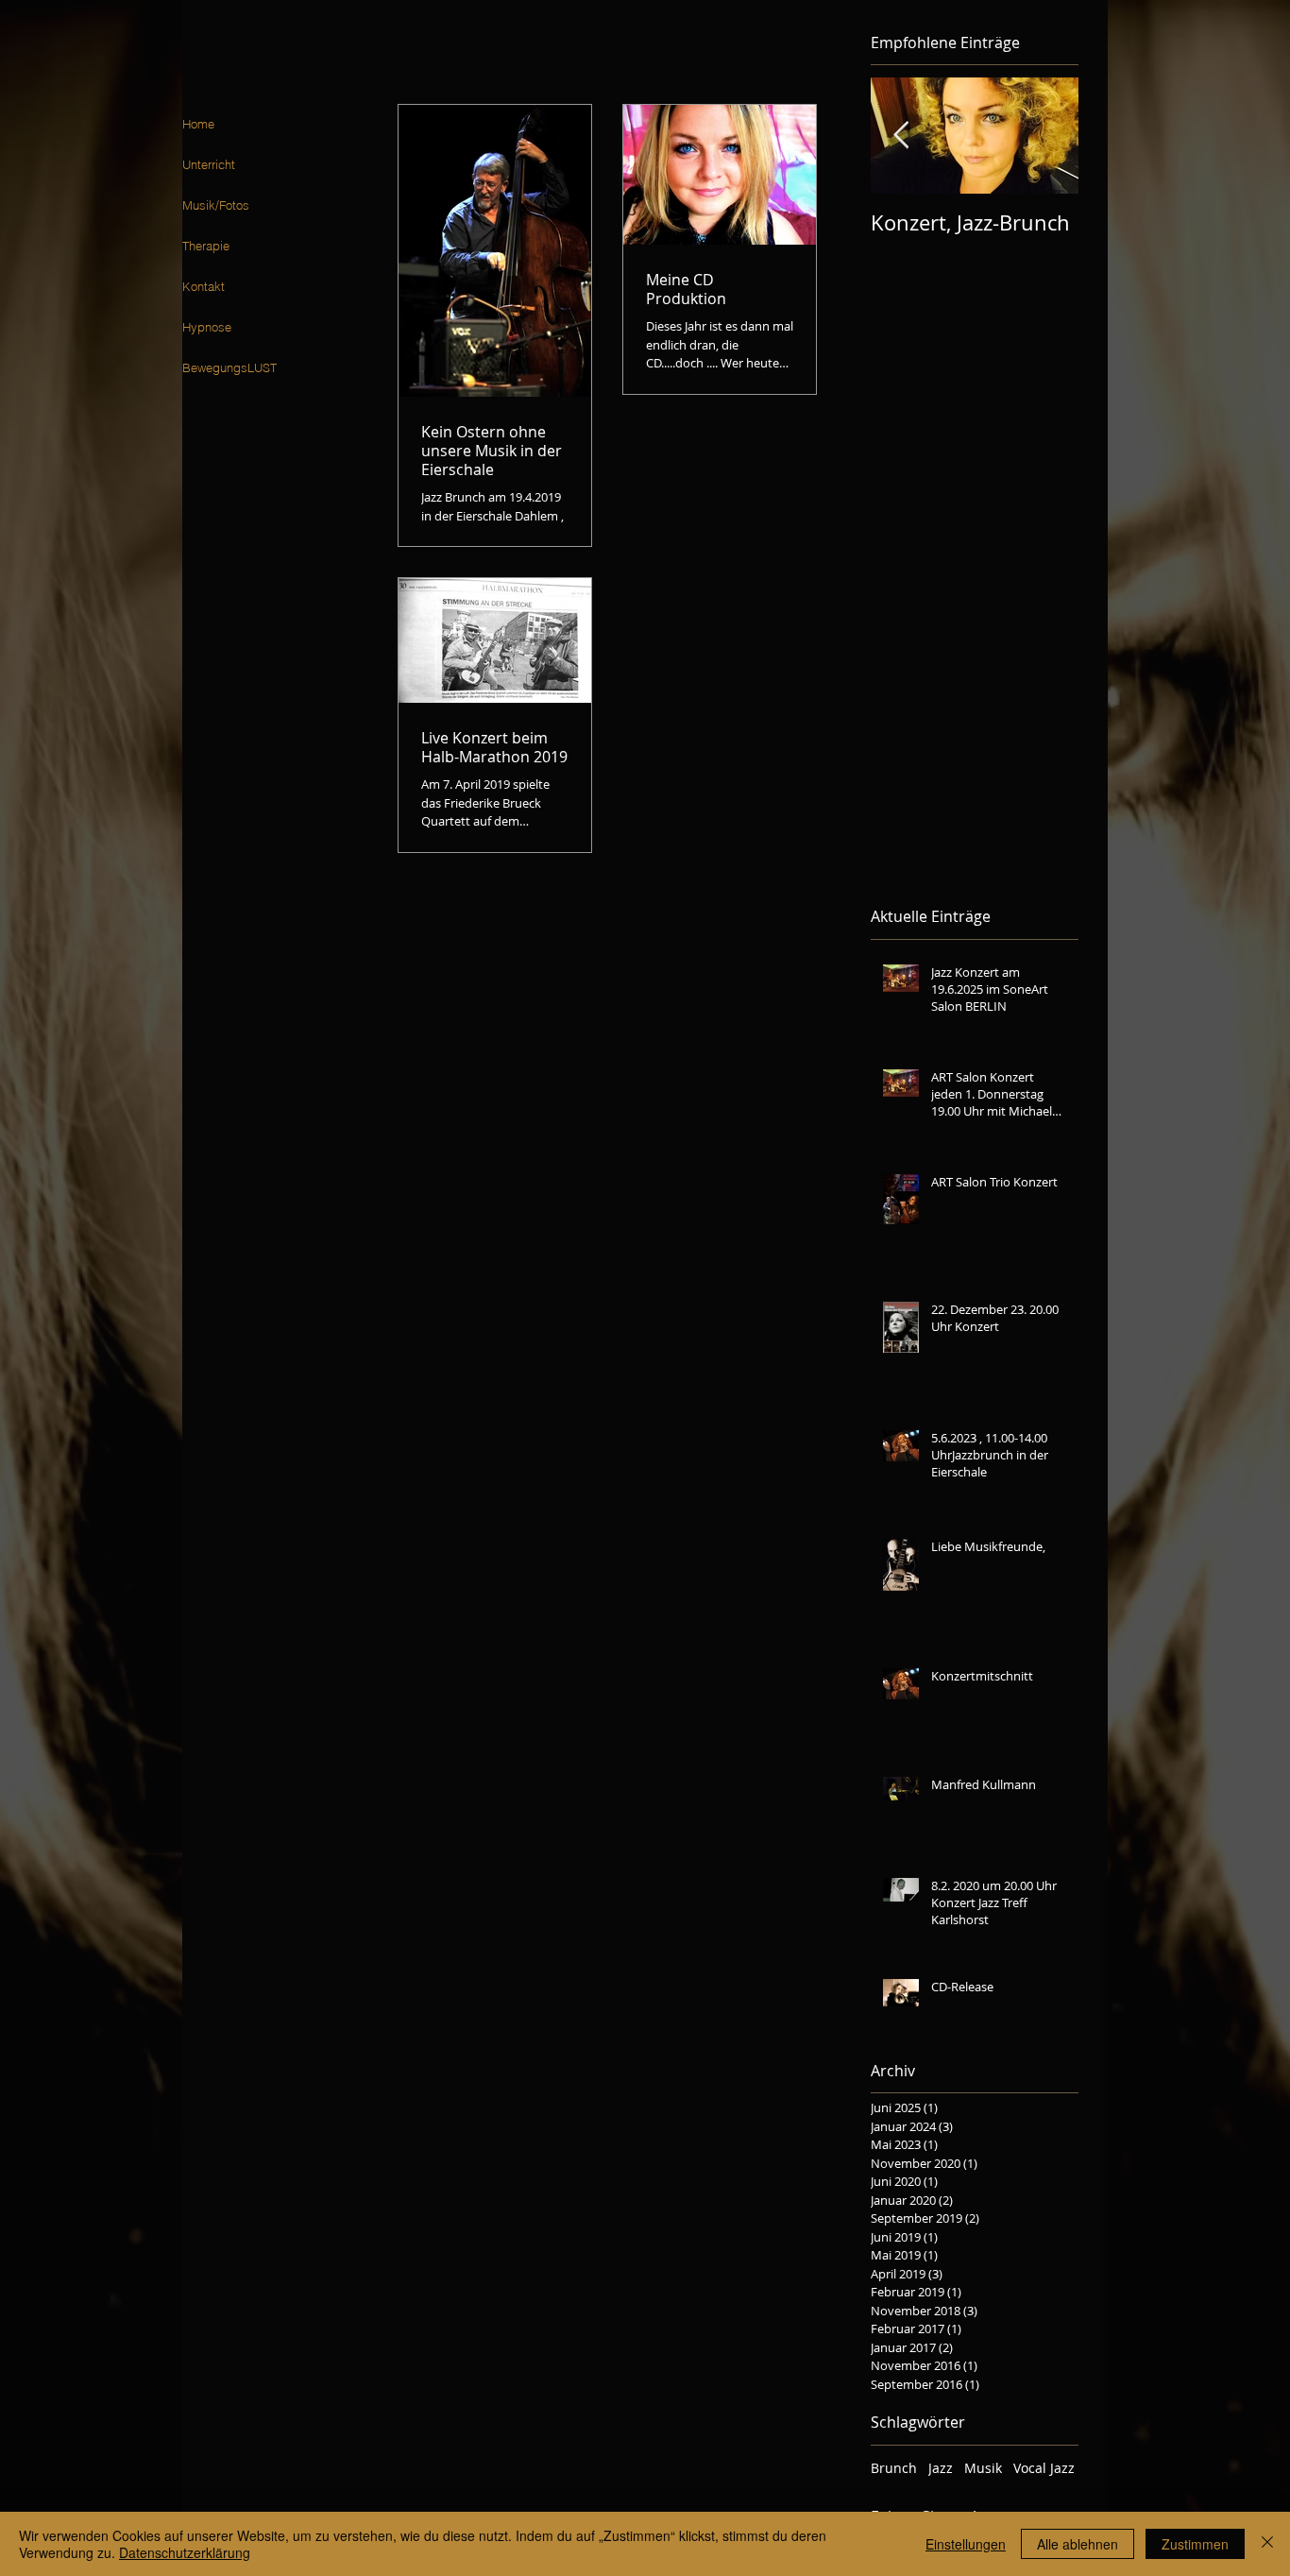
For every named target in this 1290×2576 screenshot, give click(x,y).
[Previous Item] (901, 136)
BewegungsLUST (229, 367)
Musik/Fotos (216, 205)
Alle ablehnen (1078, 2544)
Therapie (206, 246)
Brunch (894, 2468)
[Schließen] (1267, 2544)
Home (198, 124)
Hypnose (207, 327)
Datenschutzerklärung (185, 2552)
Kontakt (204, 286)
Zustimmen (1195, 2544)
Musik (983, 2468)
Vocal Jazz (1044, 2468)
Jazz (941, 2468)
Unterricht (209, 164)
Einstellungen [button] (966, 2544)
